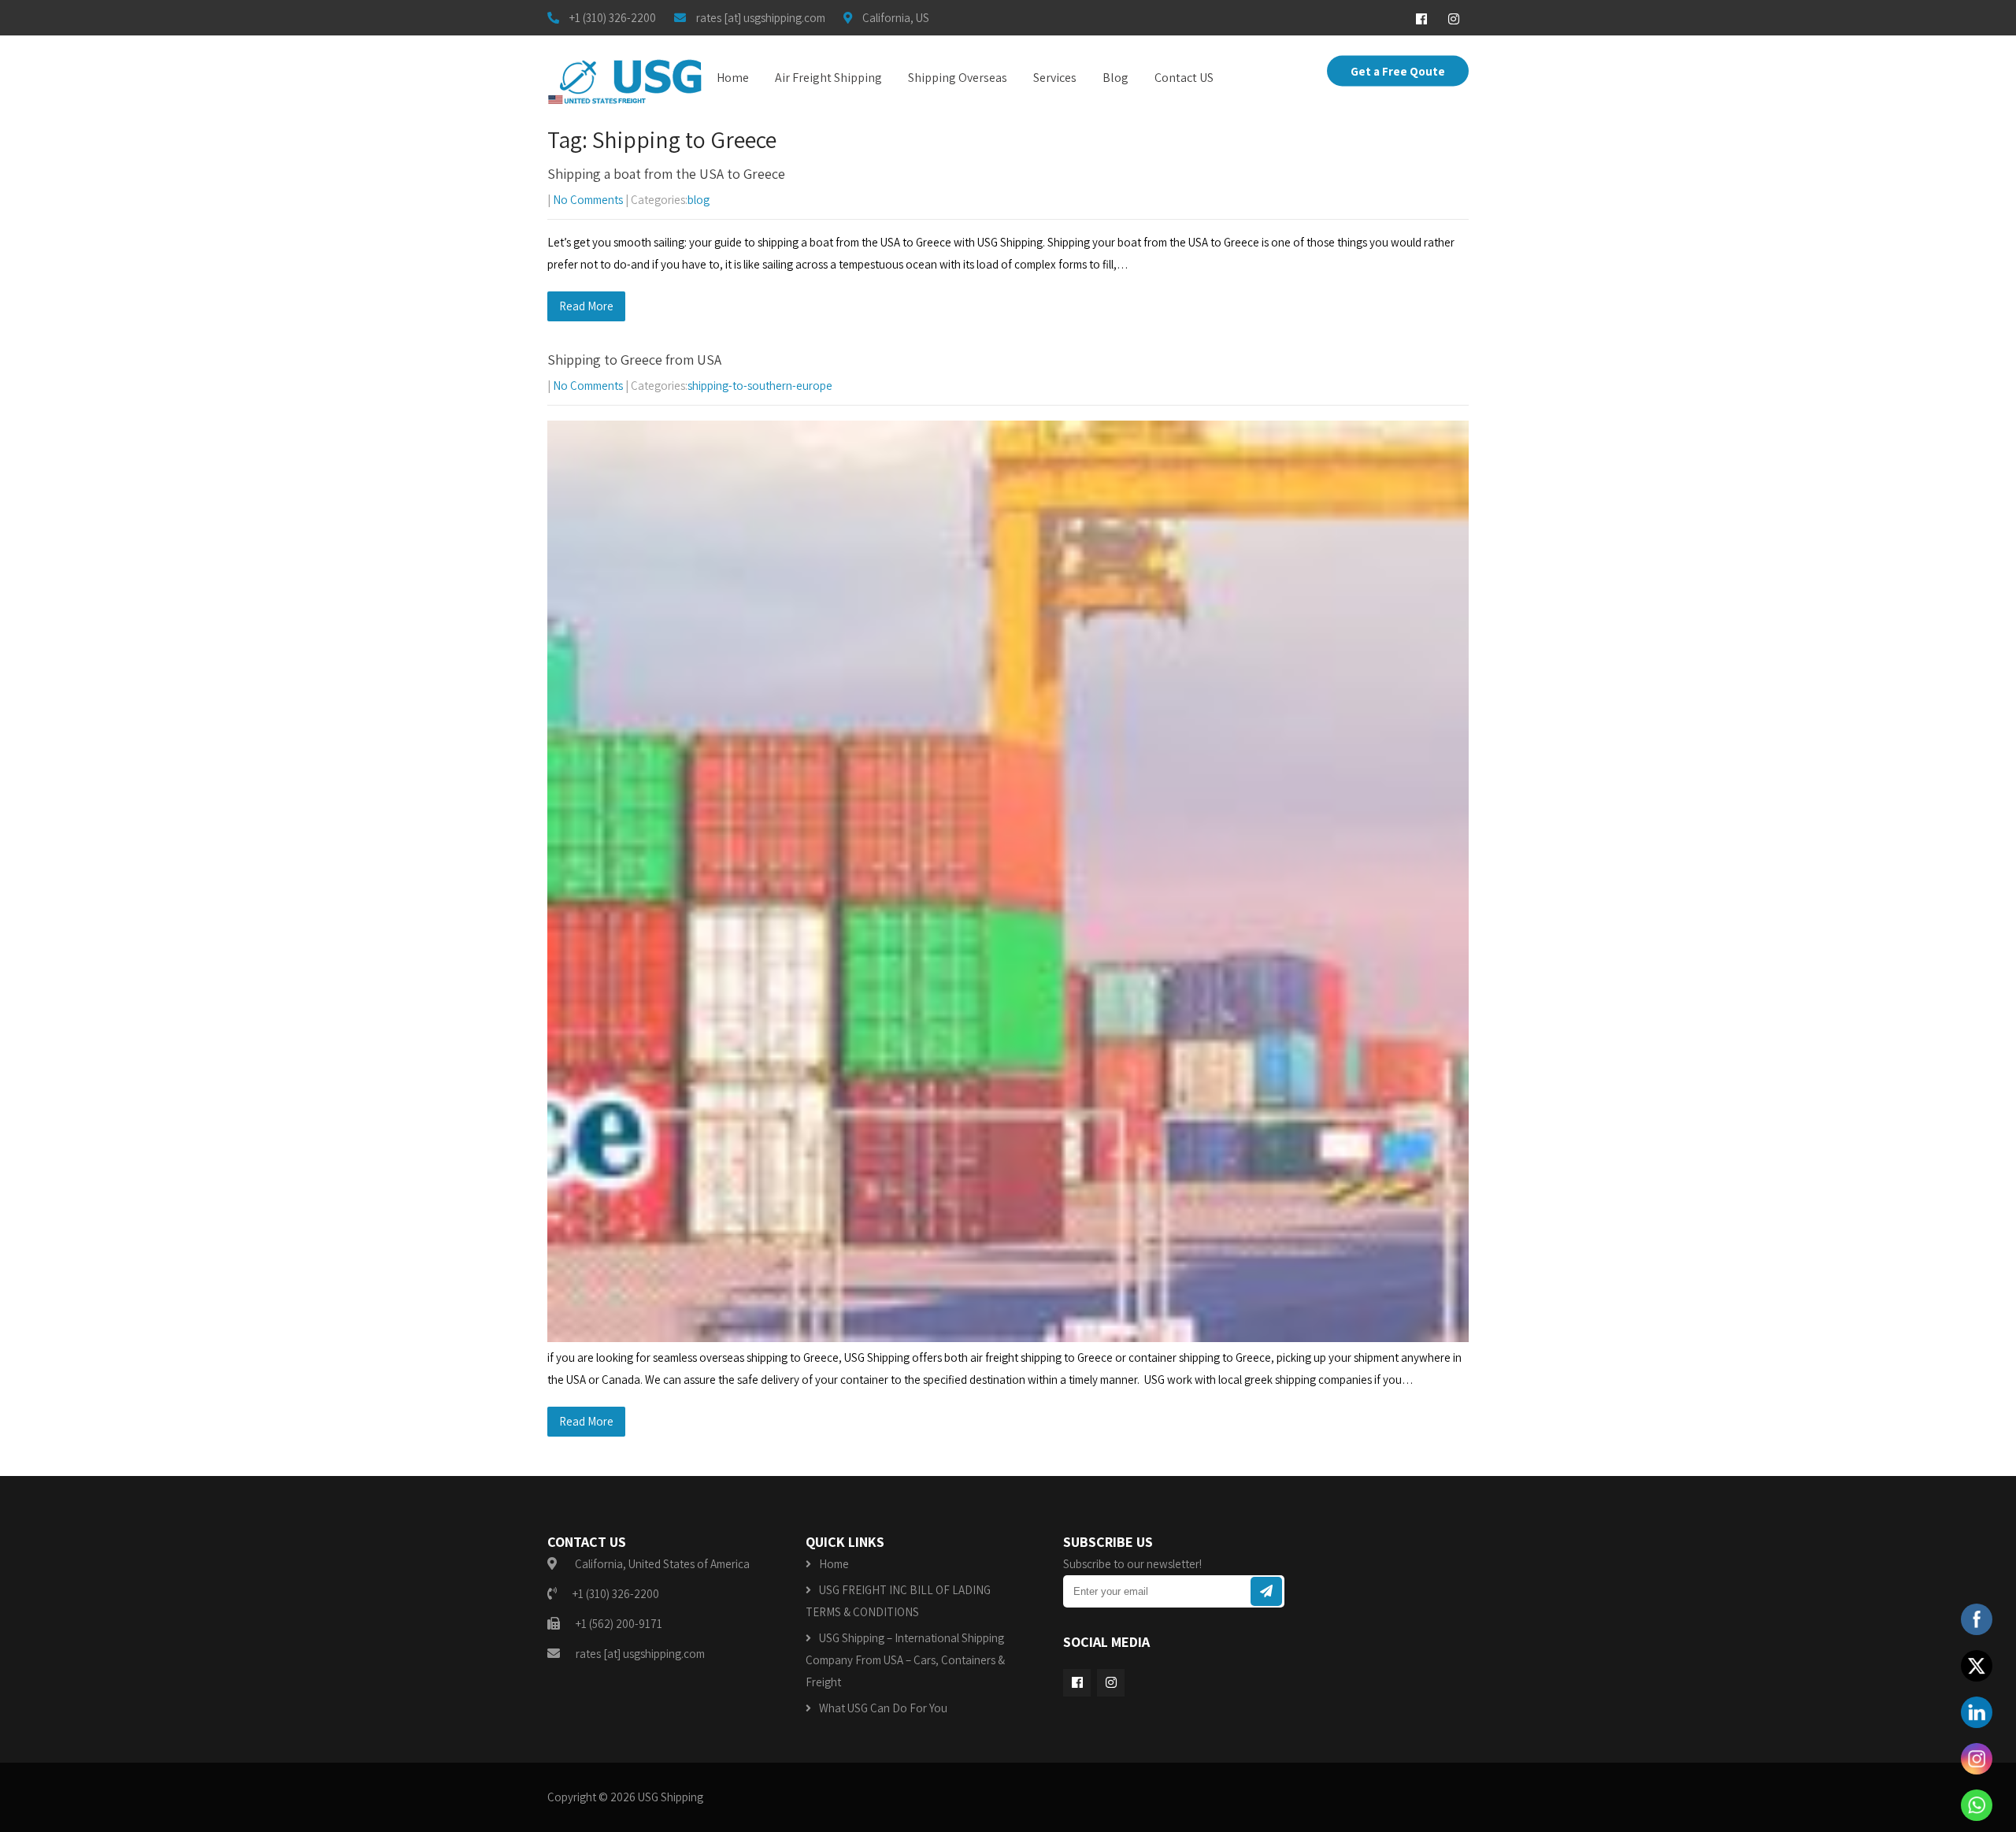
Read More (586, 306)
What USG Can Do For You (883, 1708)
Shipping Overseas (958, 78)
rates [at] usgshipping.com (640, 1654)
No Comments (588, 200)
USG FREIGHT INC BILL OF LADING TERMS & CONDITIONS (898, 1601)
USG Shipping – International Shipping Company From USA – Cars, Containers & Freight (905, 1660)
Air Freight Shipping (828, 78)
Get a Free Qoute (1398, 71)
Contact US (1184, 78)
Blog (1115, 78)
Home (733, 78)
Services (1055, 78)
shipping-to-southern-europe (760, 386)
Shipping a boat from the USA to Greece (666, 174)
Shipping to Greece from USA (634, 360)
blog (699, 200)
